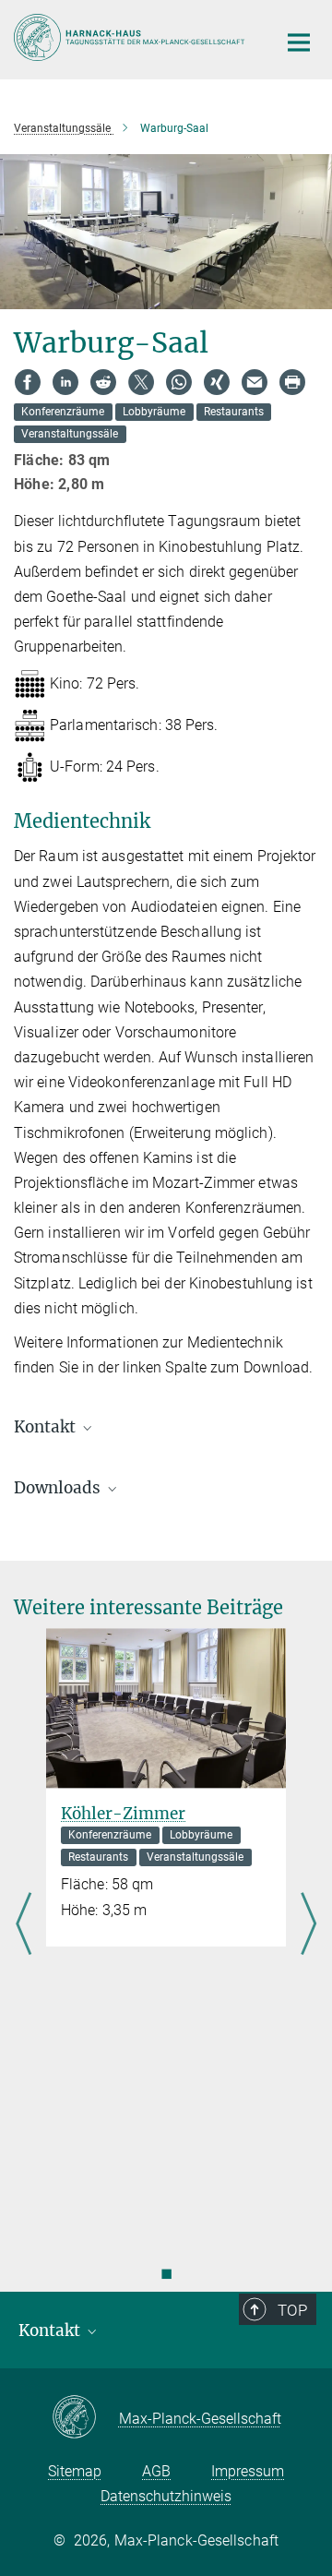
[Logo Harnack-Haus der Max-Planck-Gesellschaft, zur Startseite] (131, 37)
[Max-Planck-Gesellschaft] (85, 2418)
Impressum (248, 2471)
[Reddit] (103, 382)
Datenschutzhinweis (166, 2496)
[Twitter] (141, 382)
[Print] (292, 382)
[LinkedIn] (65, 382)
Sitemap (75, 2471)
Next (308, 1925)
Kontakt (51, 2330)
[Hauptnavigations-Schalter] (299, 42)
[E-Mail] (255, 382)
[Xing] (217, 382)
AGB (156, 2471)
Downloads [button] (59, 1488)
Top (292, 2310)
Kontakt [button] (47, 1427)
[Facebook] (28, 382)
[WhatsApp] (179, 382)
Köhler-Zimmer (123, 1814)
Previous (24, 1925)
